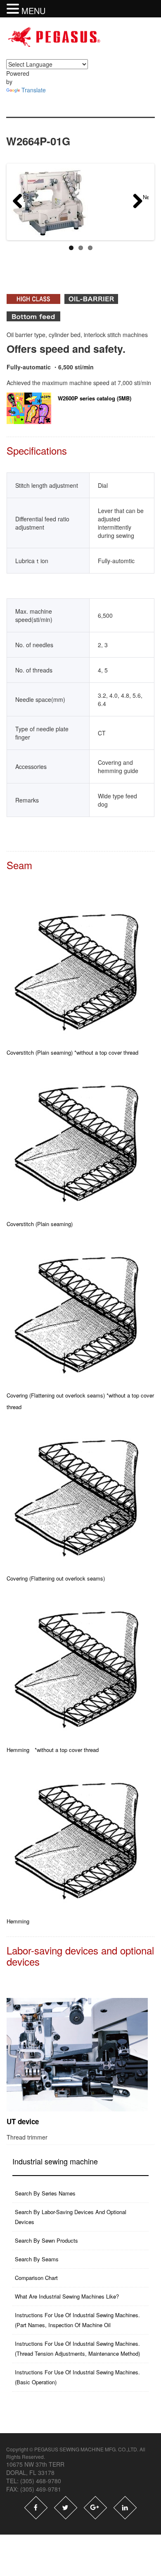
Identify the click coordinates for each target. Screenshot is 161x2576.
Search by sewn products (46, 2240)
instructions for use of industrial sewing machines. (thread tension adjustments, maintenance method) (77, 2348)
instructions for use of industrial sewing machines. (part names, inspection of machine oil (77, 2320)
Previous (26, 197)
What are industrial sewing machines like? (67, 2296)
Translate (34, 90)
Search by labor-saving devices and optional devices (71, 2217)
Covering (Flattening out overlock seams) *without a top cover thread (80, 1401)
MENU (33, 11)
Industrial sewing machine (55, 2161)
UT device (23, 2121)
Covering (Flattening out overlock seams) (56, 1578)
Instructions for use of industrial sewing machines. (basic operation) (77, 2377)
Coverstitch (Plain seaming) (40, 1224)
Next (146, 197)
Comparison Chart (36, 2278)
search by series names (45, 2193)
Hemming (18, 1921)
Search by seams (37, 2259)
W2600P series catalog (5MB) (95, 398)
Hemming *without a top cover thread (53, 1750)
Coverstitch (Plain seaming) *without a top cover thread (72, 1052)
